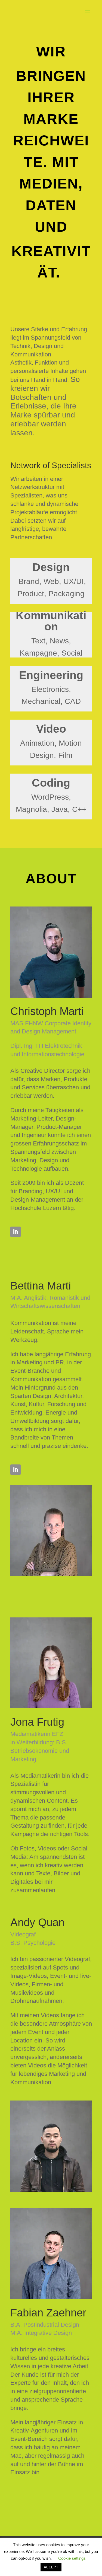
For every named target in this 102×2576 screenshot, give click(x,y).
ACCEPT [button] (51, 2567)
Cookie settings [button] (72, 2558)
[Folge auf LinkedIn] (16, 1232)
